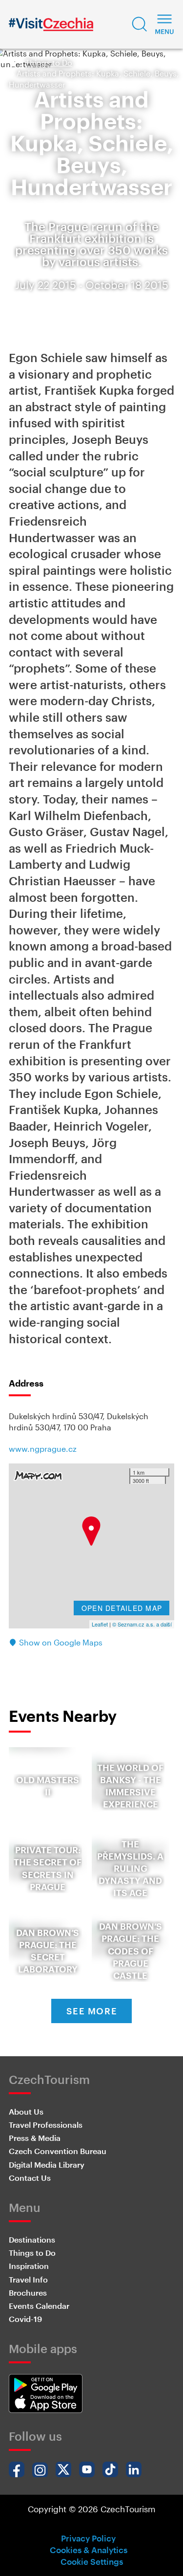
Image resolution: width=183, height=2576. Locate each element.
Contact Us (30, 2178)
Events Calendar (39, 2306)
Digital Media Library (47, 2165)
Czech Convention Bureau (58, 2151)
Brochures (28, 2293)
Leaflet (100, 1624)
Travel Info (28, 2279)
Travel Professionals (46, 2125)
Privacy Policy (88, 2538)
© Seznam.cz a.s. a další (142, 1624)
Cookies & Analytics (89, 2550)
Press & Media (35, 2138)
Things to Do (49, 63)
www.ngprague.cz (43, 1449)
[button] (140, 24)
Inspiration (29, 2266)
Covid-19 (25, 2319)
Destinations (32, 2239)
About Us (26, 2111)
